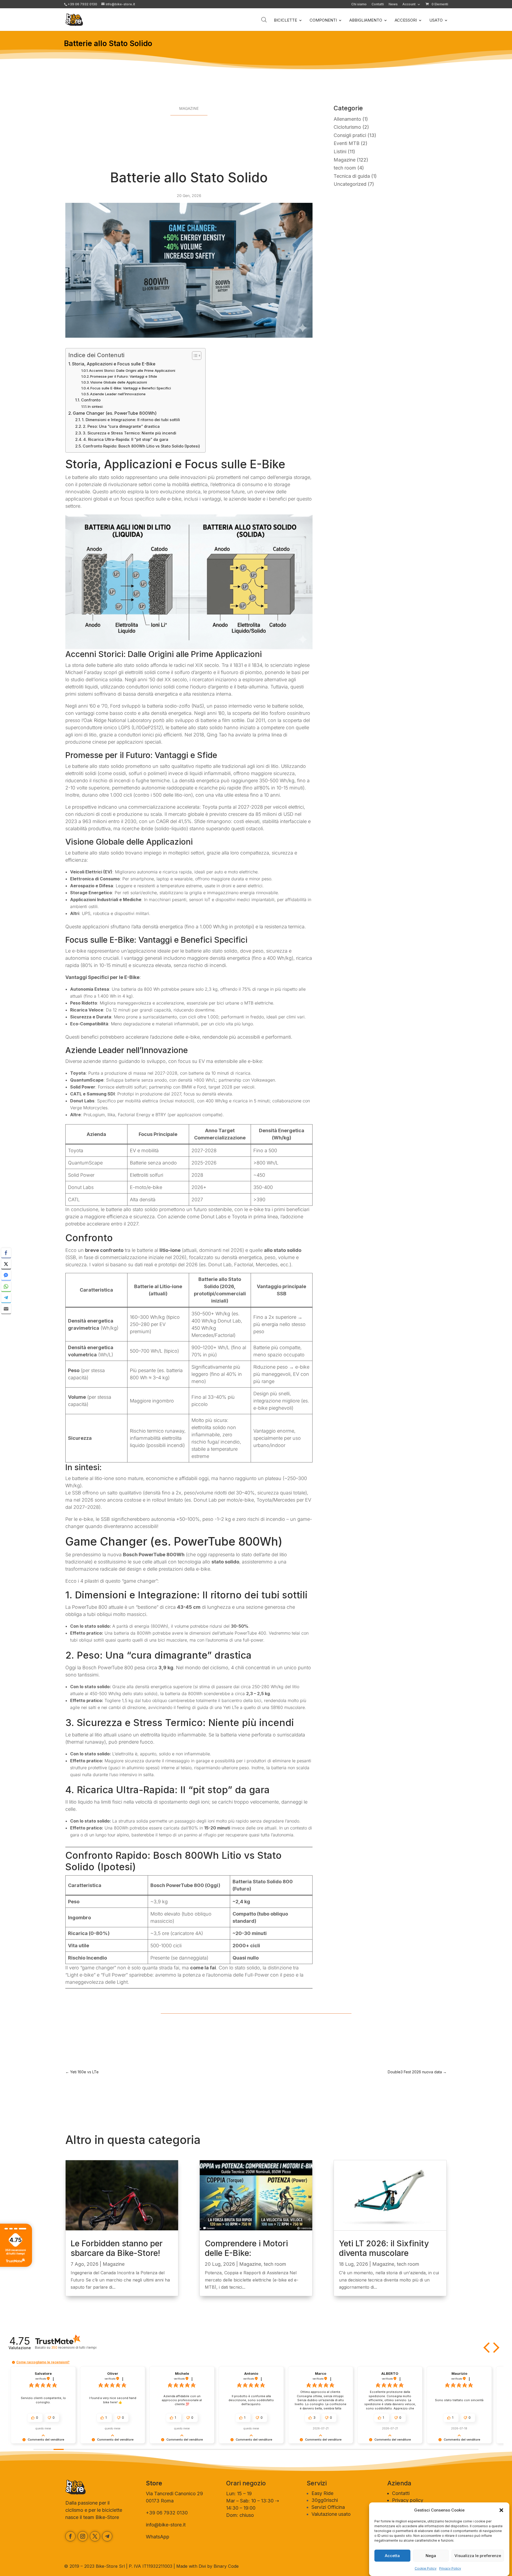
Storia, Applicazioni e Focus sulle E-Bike (114, 364)
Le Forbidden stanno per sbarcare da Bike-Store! (117, 2248)
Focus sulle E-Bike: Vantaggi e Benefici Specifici (131, 388)
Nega (431, 2556)
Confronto (91, 400)
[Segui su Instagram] (83, 2536)
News (393, 4)
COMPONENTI (323, 21)
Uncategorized (350, 184)
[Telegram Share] (6, 1297)
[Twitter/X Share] (6, 1264)
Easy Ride (322, 2493)
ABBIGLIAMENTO (366, 21)
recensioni (74, 2347)
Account (409, 4)
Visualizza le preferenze (478, 2556)
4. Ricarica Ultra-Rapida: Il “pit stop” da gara (126, 440)
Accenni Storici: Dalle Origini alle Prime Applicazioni (132, 370)
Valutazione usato (331, 2514)
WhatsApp (158, 2537)
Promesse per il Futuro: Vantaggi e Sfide (124, 376)
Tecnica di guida (352, 176)
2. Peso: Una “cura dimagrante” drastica (121, 426)
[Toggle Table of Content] (194, 356)
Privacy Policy (450, 2568)
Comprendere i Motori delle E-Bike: (246, 2248)
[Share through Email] (6, 1309)
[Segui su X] (95, 2536)
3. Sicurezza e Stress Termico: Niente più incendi (130, 433)
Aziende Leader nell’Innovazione (118, 394)
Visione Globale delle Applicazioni (119, 382)
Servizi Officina (328, 2507)
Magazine (189, 108)
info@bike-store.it (166, 2525)
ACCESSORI (406, 21)
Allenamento (347, 119)
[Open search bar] (264, 20)
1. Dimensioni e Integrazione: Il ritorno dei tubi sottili (131, 420)
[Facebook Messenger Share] (6, 1275)
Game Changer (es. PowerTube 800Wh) (115, 413)
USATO (436, 21)
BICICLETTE (285, 21)
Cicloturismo (347, 127)
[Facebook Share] (6, 1253)
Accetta (392, 2556)
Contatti (378, 4)
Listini (340, 152)
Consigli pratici (350, 135)
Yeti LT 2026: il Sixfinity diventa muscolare (384, 2248)
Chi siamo (359, 4)
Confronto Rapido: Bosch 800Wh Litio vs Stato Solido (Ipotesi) (141, 446)
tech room (345, 168)
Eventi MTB (347, 143)
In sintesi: (95, 406)
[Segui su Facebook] (70, 2536)
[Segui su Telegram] (107, 2536)
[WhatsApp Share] (6, 1286)
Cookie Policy (426, 2568)
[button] (501, 2510)
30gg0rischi (325, 2500)
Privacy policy (408, 2500)
